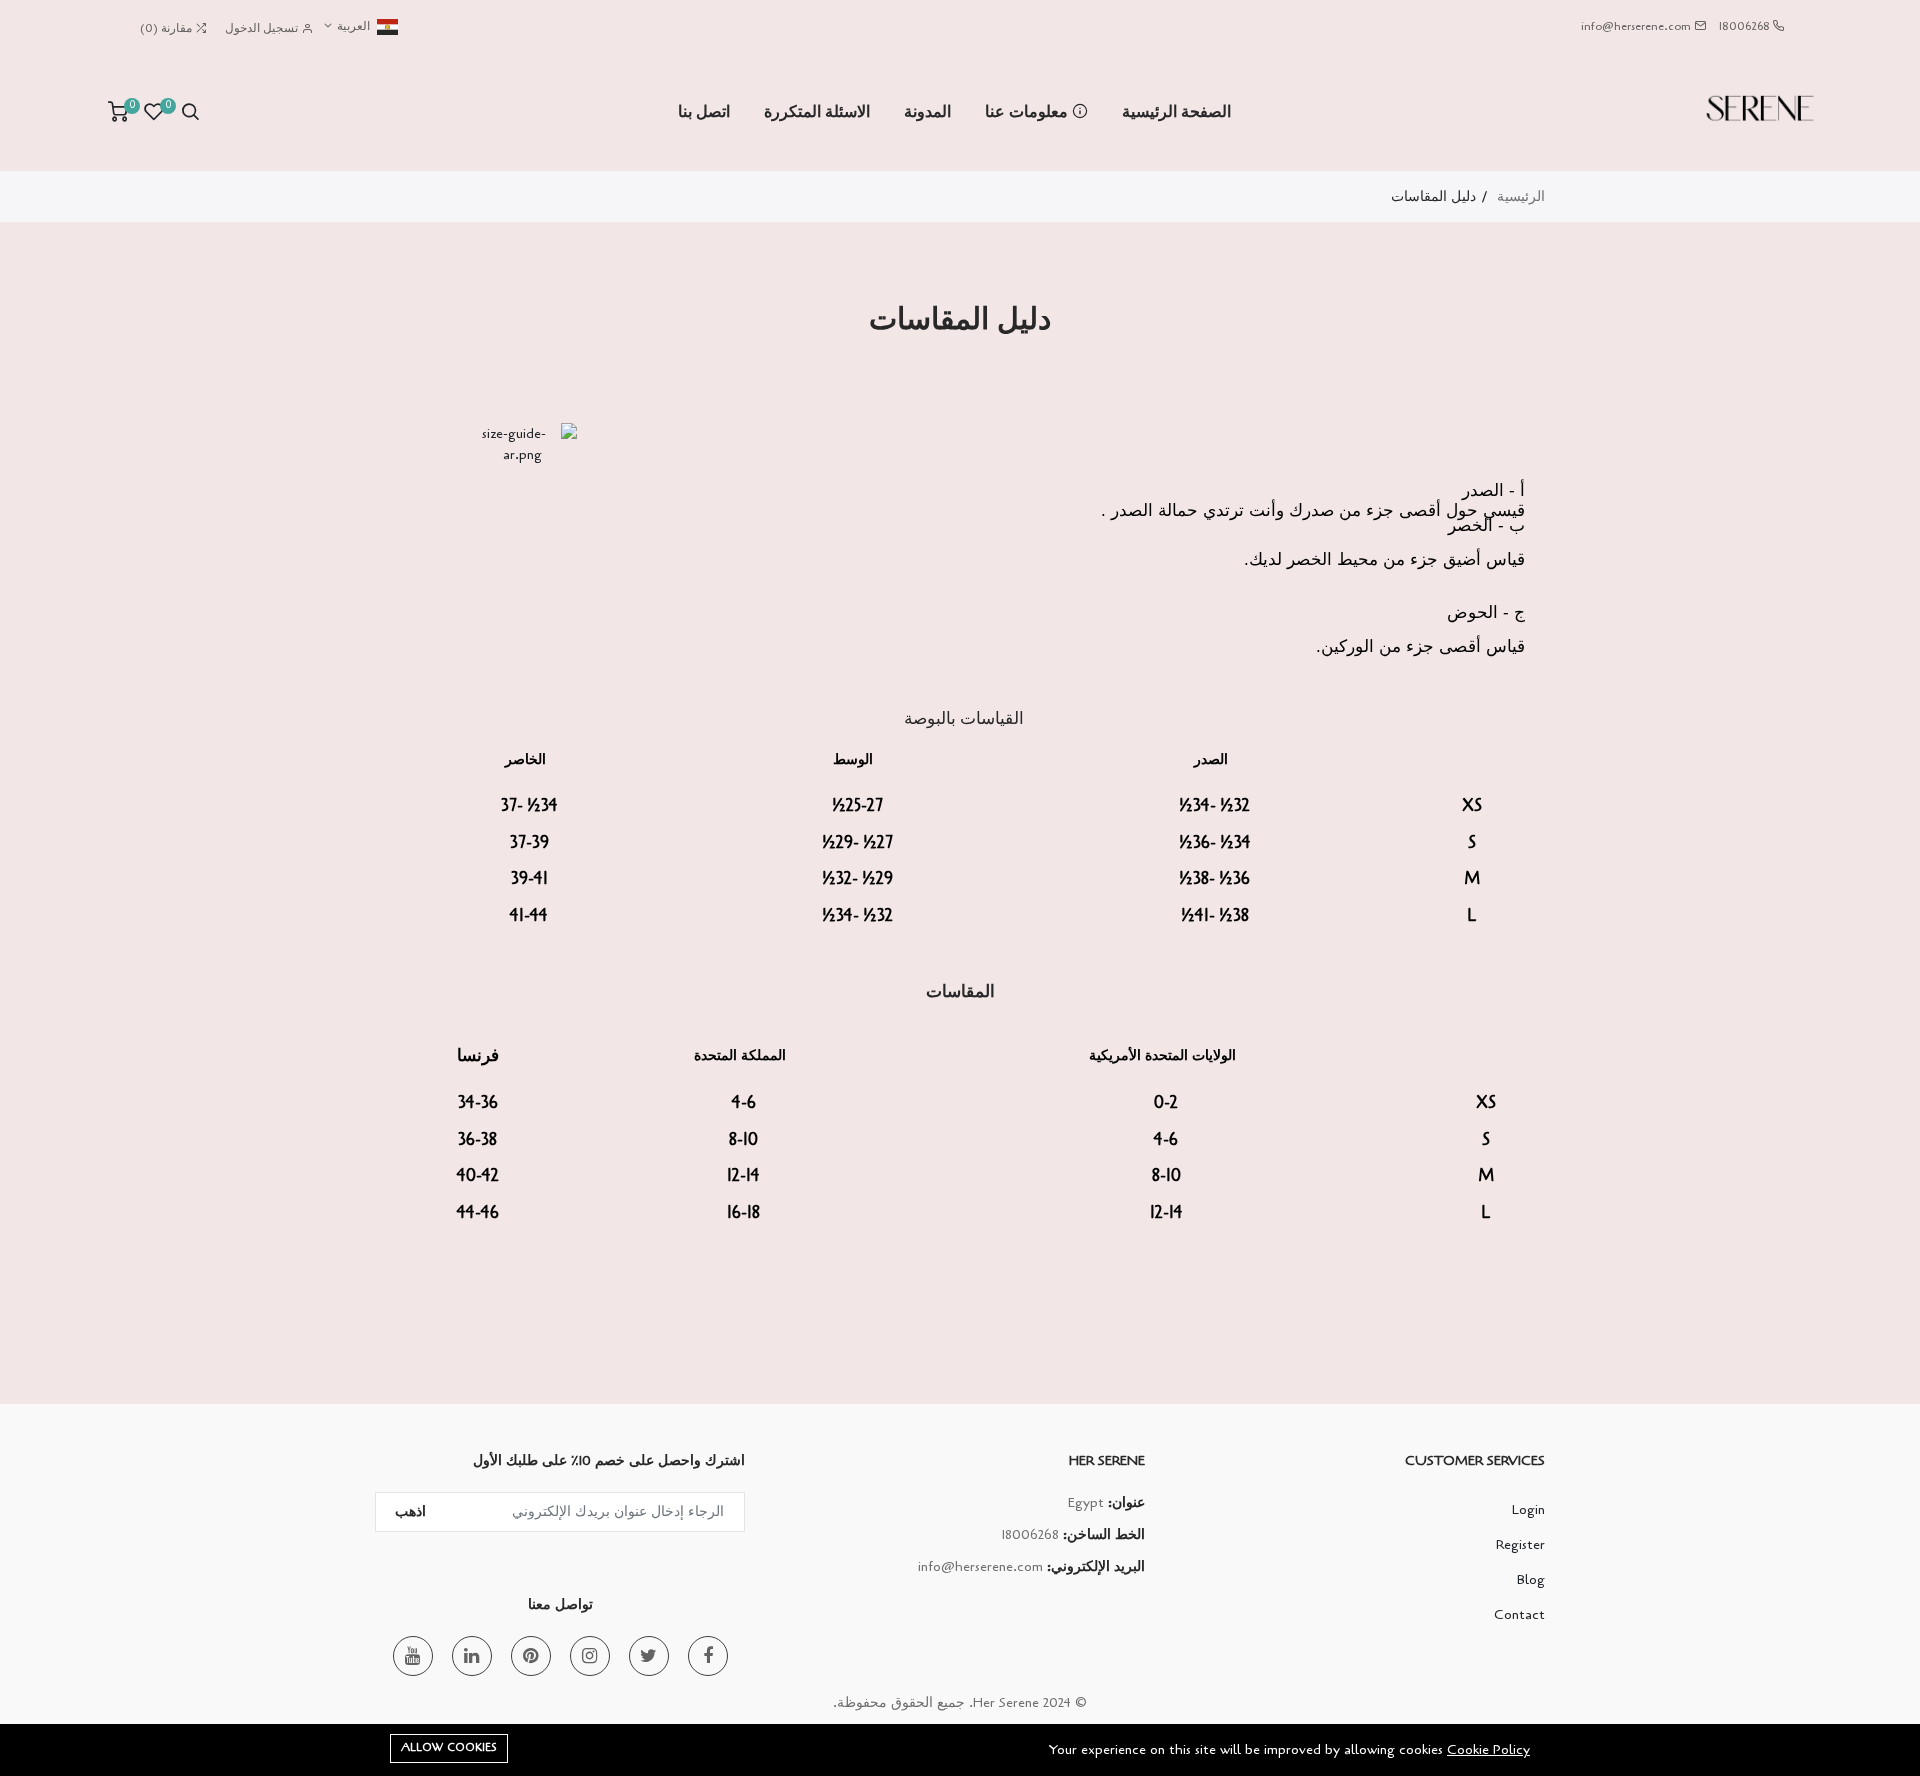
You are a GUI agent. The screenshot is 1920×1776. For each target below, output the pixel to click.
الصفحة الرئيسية (1176, 112)
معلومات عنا (1028, 112)
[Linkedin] (472, 1656)
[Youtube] (413, 1656)
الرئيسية (1521, 196)
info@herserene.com (1636, 26)
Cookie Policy (1488, 1749)
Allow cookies (449, 1747)
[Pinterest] (531, 1656)
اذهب (410, 1511)
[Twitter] (649, 1656)
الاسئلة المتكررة (817, 112)
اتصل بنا (704, 112)
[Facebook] (708, 1656)
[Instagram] (590, 1656)
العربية (352, 26)
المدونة (927, 112)
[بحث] (190, 112)
